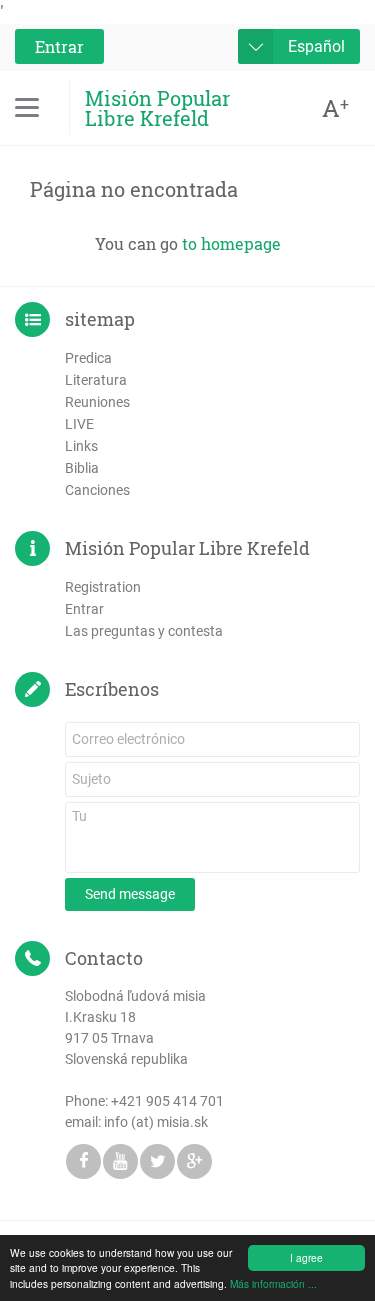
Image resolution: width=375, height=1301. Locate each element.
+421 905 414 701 (167, 1101)
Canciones (97, 490)
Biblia (82, 468)
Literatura (96, 380)
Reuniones (97, 402)
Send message (130, 894)
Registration (103, 587)
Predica (88, 358)
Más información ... (273, 1283)
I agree (306, 1257)
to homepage (231, 243)
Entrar (59, 46)
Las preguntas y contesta (144, 631)
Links (81, 446)
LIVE (79, 424)
